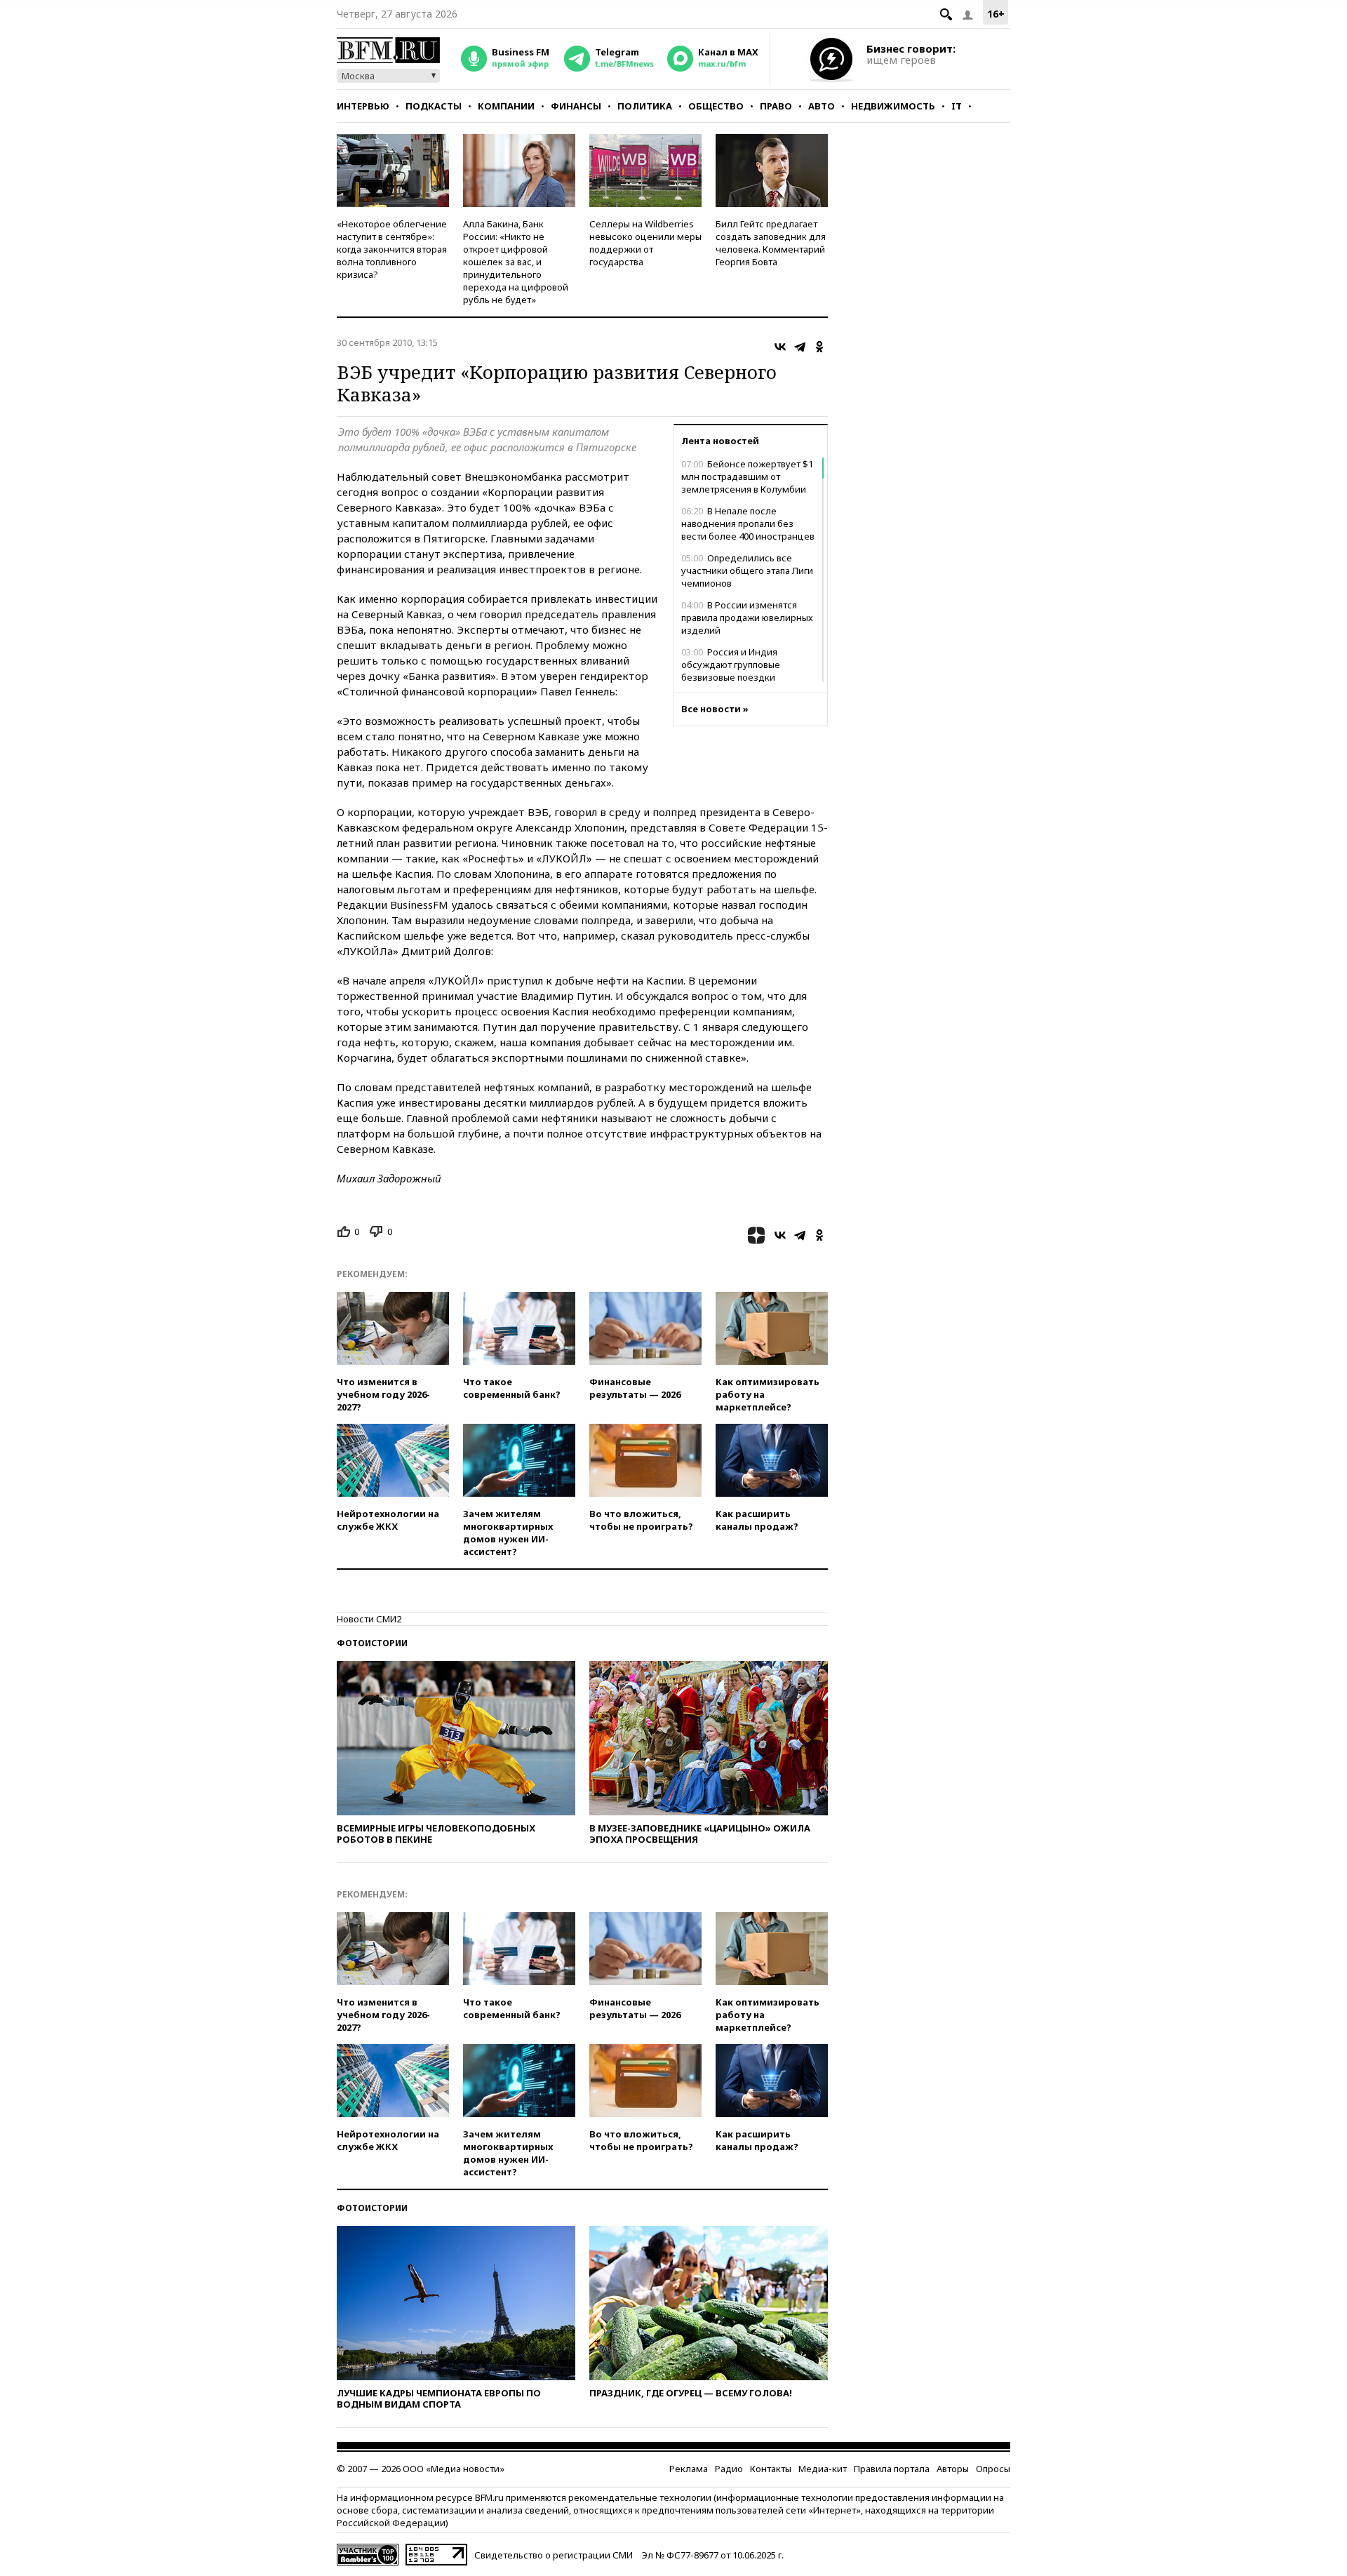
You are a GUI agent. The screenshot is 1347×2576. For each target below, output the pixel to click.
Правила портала (892, 2469)
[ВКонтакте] (780, 347)
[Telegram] (800, 347)
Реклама (689, 2469)
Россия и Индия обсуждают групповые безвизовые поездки (731, 665)
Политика (645, 106)
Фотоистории (372, 1643)
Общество (716, 106)
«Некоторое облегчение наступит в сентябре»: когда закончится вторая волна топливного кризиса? (392, 249)
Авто (822, 106)
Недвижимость (893, 106)
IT (957, 106)
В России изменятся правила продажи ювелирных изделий (747, 618)
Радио (729, 2469)
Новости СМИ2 (369, 1619)
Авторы (953, 2469)
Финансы (576, 106)
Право (776, 106)
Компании (506, 106)
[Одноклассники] (819, 347)
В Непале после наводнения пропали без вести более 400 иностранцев (748, 523)
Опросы (993, 2469)
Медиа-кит (823, 2469)
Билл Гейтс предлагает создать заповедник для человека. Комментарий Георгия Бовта (771, 243)
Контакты (771, 2469)
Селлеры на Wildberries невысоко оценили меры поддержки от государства (645, 243)
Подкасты (434, 106)
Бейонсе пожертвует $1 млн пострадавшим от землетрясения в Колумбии (747, 476)
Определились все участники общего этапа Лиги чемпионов (747, 570)
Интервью (363, 106)
